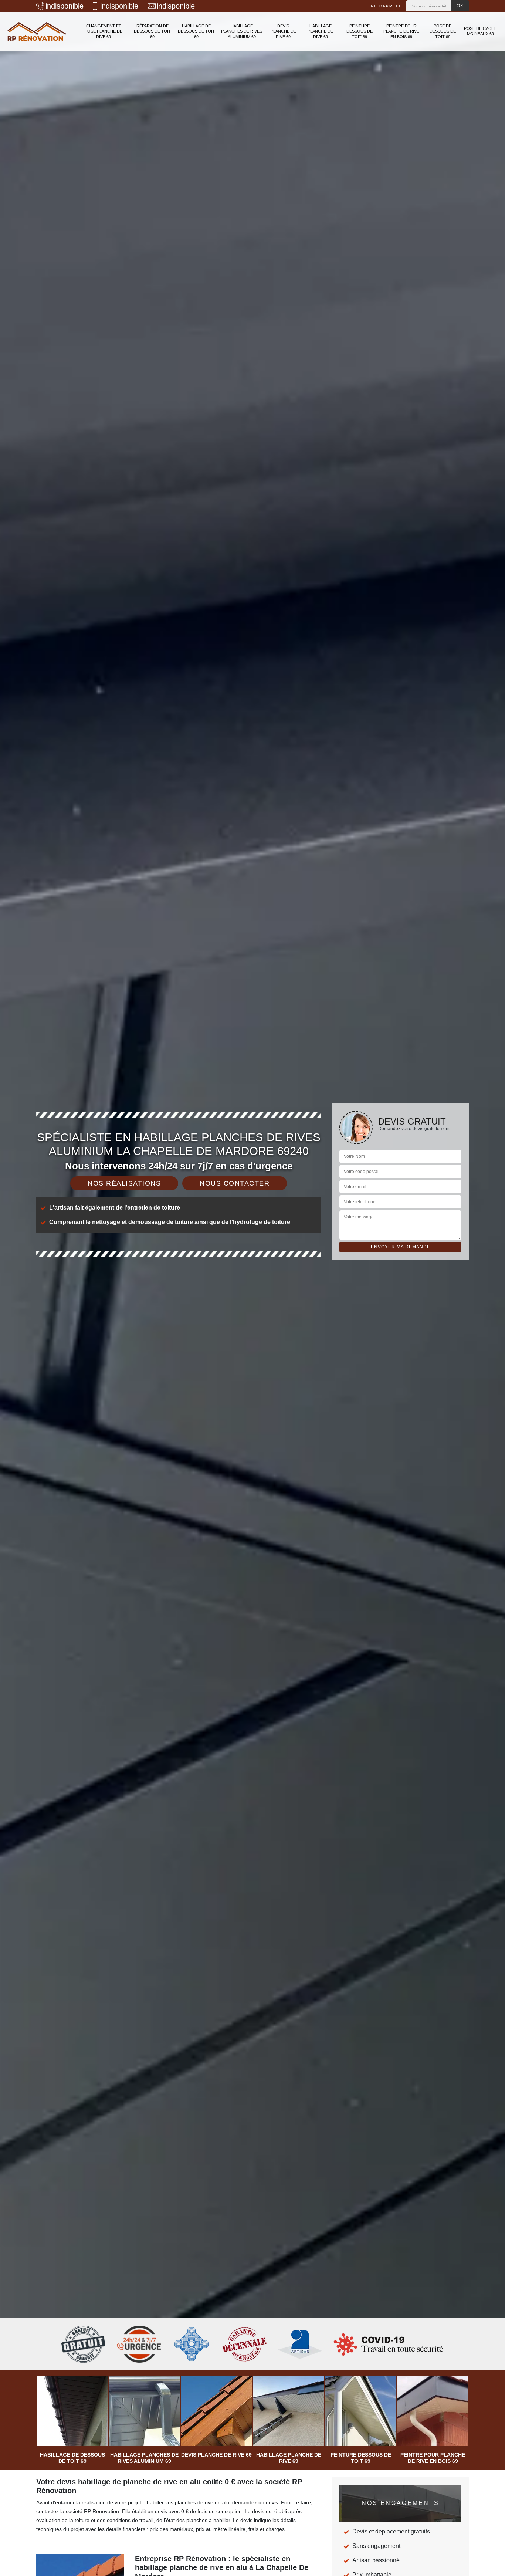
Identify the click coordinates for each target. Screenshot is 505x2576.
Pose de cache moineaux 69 (480, 31)
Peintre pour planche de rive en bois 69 (401, 31)
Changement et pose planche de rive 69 (104, 31)
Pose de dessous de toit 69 (443, 31)
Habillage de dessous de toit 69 (196, 31)
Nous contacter (235, 1183)
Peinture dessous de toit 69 (360, 31)
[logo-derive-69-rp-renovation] (37, 31)
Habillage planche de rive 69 (320, 31)
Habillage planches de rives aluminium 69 (242, 31)
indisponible (65, 6)
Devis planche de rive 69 (283, 31)
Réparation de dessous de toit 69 (152, 31)
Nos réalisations (124, 1183)
